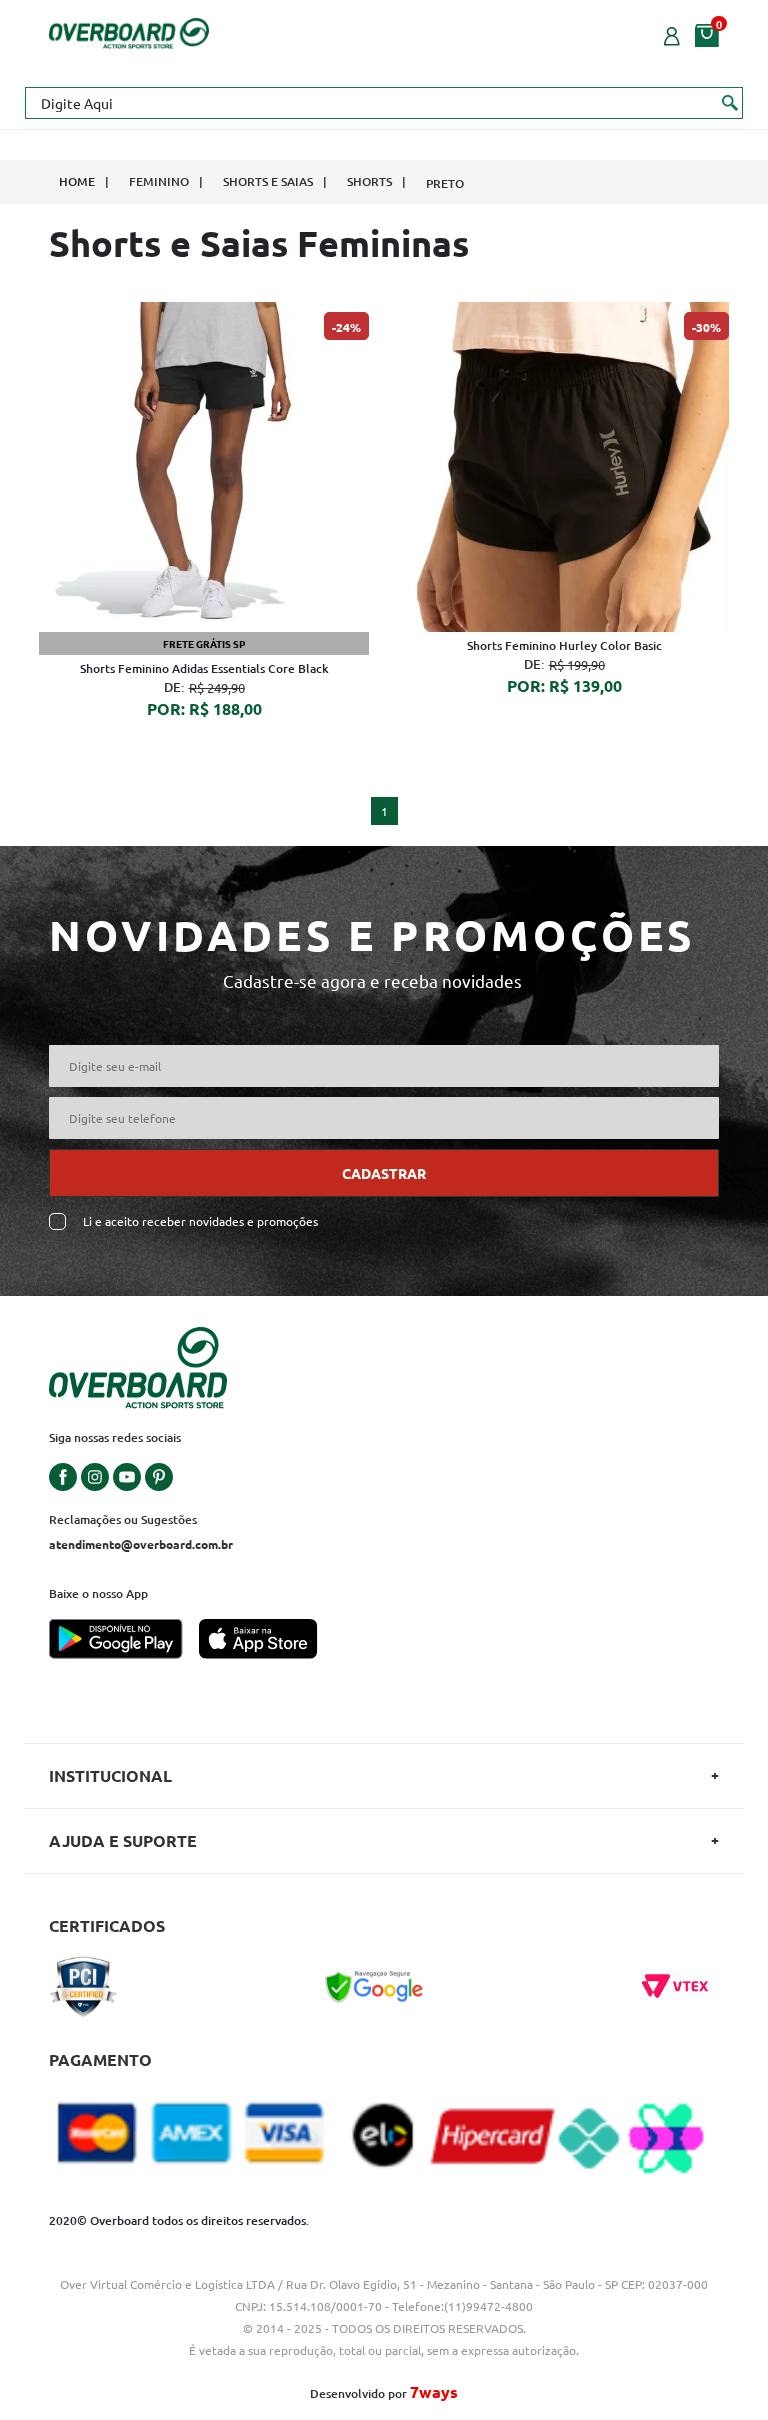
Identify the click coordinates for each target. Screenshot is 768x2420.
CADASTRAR (384, 1173)
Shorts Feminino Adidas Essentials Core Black (204, 668)
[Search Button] (730, 102)
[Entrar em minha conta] (672, 34)
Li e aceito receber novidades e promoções (200, 1221)
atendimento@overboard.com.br (141, 1544)
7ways (434, 2391)
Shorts (369, 181)
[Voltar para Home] (129, 31)
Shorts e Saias (268, 181)
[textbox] (384, 103)
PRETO (445, 183)
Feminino (159, 181)
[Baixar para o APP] (124, 1641)
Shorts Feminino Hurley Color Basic (564, 645)
